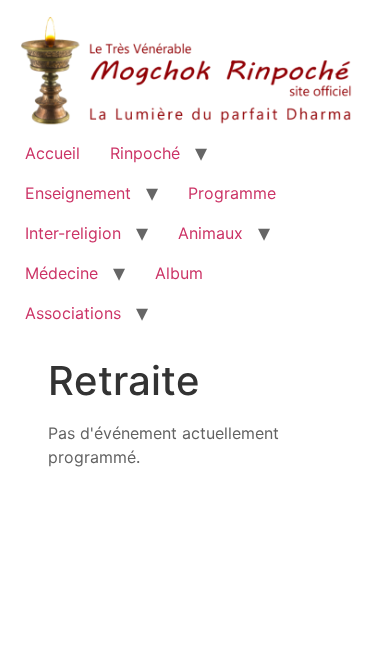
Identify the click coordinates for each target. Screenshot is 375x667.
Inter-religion (73, 233)
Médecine (61, 273)
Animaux (210, 233)
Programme (232, 193)
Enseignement (78, 193)
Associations (73, 313)
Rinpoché (145, 153)
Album (179, 273)
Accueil (52, 153)
